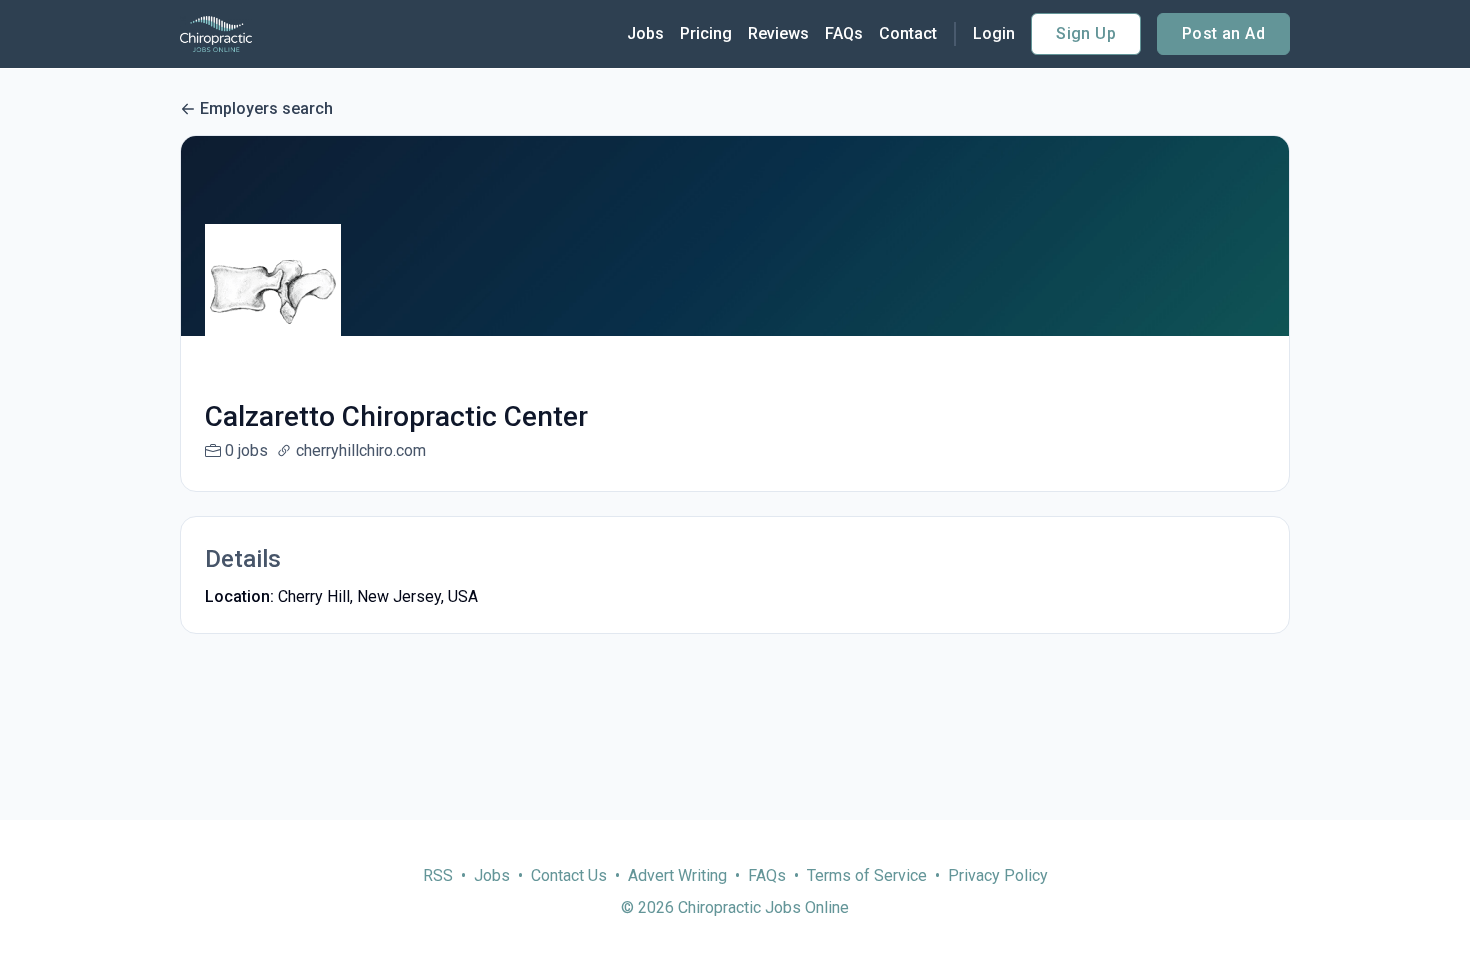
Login (994, 33)
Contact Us (569, 875)
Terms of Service (867, 875)
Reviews (778, 33)
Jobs (645, 33)
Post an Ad (1223, 33)
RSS (438, 875)
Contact (908, 33)
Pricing (706, 33)
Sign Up (1086, 33)
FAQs (844, 33)
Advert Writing (677, 875)
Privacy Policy (998, 875)
